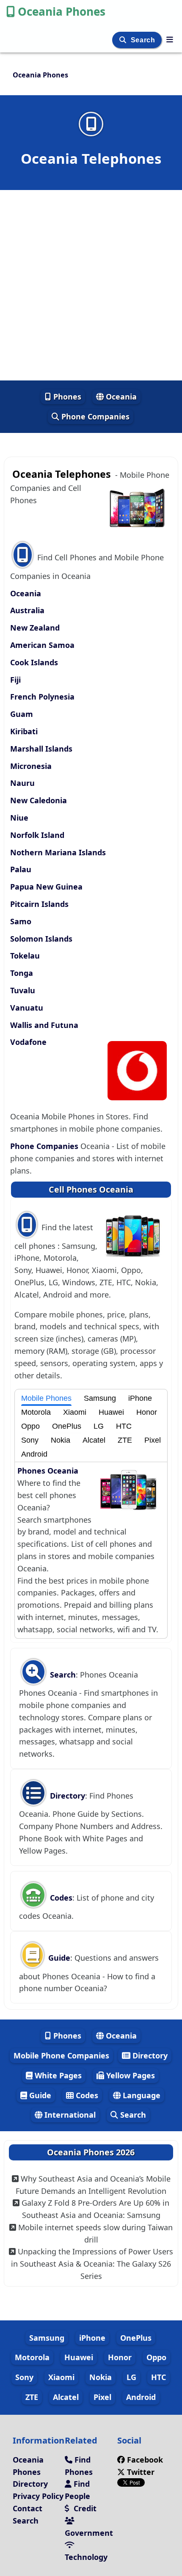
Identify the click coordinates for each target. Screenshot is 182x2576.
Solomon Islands (41, 939)
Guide (58, 1958)
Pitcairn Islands (39, 904)
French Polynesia (42, 697)
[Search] (124, 40)
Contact (28, 2508)
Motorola (36, 1412)
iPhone (140, 1398)
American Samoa (42, 645)
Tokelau (25, 956)
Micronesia (31, 766)
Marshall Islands (41, 749)
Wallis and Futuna (44, 1025)
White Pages (57, 2075)
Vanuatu (27, 1008)
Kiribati (24, 731)
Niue (19, 818)
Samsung (100, 1398)
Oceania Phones (62, 11)
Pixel (153, 1440)
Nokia (61, 1440)
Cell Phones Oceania (91, 1189)
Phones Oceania (48, 1471)
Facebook (145, 2460)
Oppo (30, 1426)
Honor (147, 1412)
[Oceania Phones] (170, 39)
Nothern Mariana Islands (58, 852)
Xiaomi (75, 1412)
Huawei (111, 1412)
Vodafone (28, 1042)
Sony (30, 1440)
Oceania (120, 397)
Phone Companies (94, 416)
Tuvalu (23, 990)
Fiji (15, 680)
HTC (124, 1426)
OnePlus (67, 1426)
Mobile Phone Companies (61, 2055)
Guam (22, 714)
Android (34, 1454)
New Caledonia (39, 800)
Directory (66, 1796)
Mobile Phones (46, 1398)
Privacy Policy (38, 2496)
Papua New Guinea (46, 887)
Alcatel (94, 1440)
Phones (66, 397)
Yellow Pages (130, 2075)
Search (144, 40)
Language (141, 2095)
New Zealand (35, 628)
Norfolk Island (37, 835)
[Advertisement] (91, 285)
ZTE (125, 1440)
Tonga (22, 973)
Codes (60, 1898)
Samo (21, 921)
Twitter (140, 2472)
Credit (84, 2508)
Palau (21, 869)
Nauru (22, 783)
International (69, 2115)
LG (99, 1426)
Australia (27, 610)
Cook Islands (34, 662)
